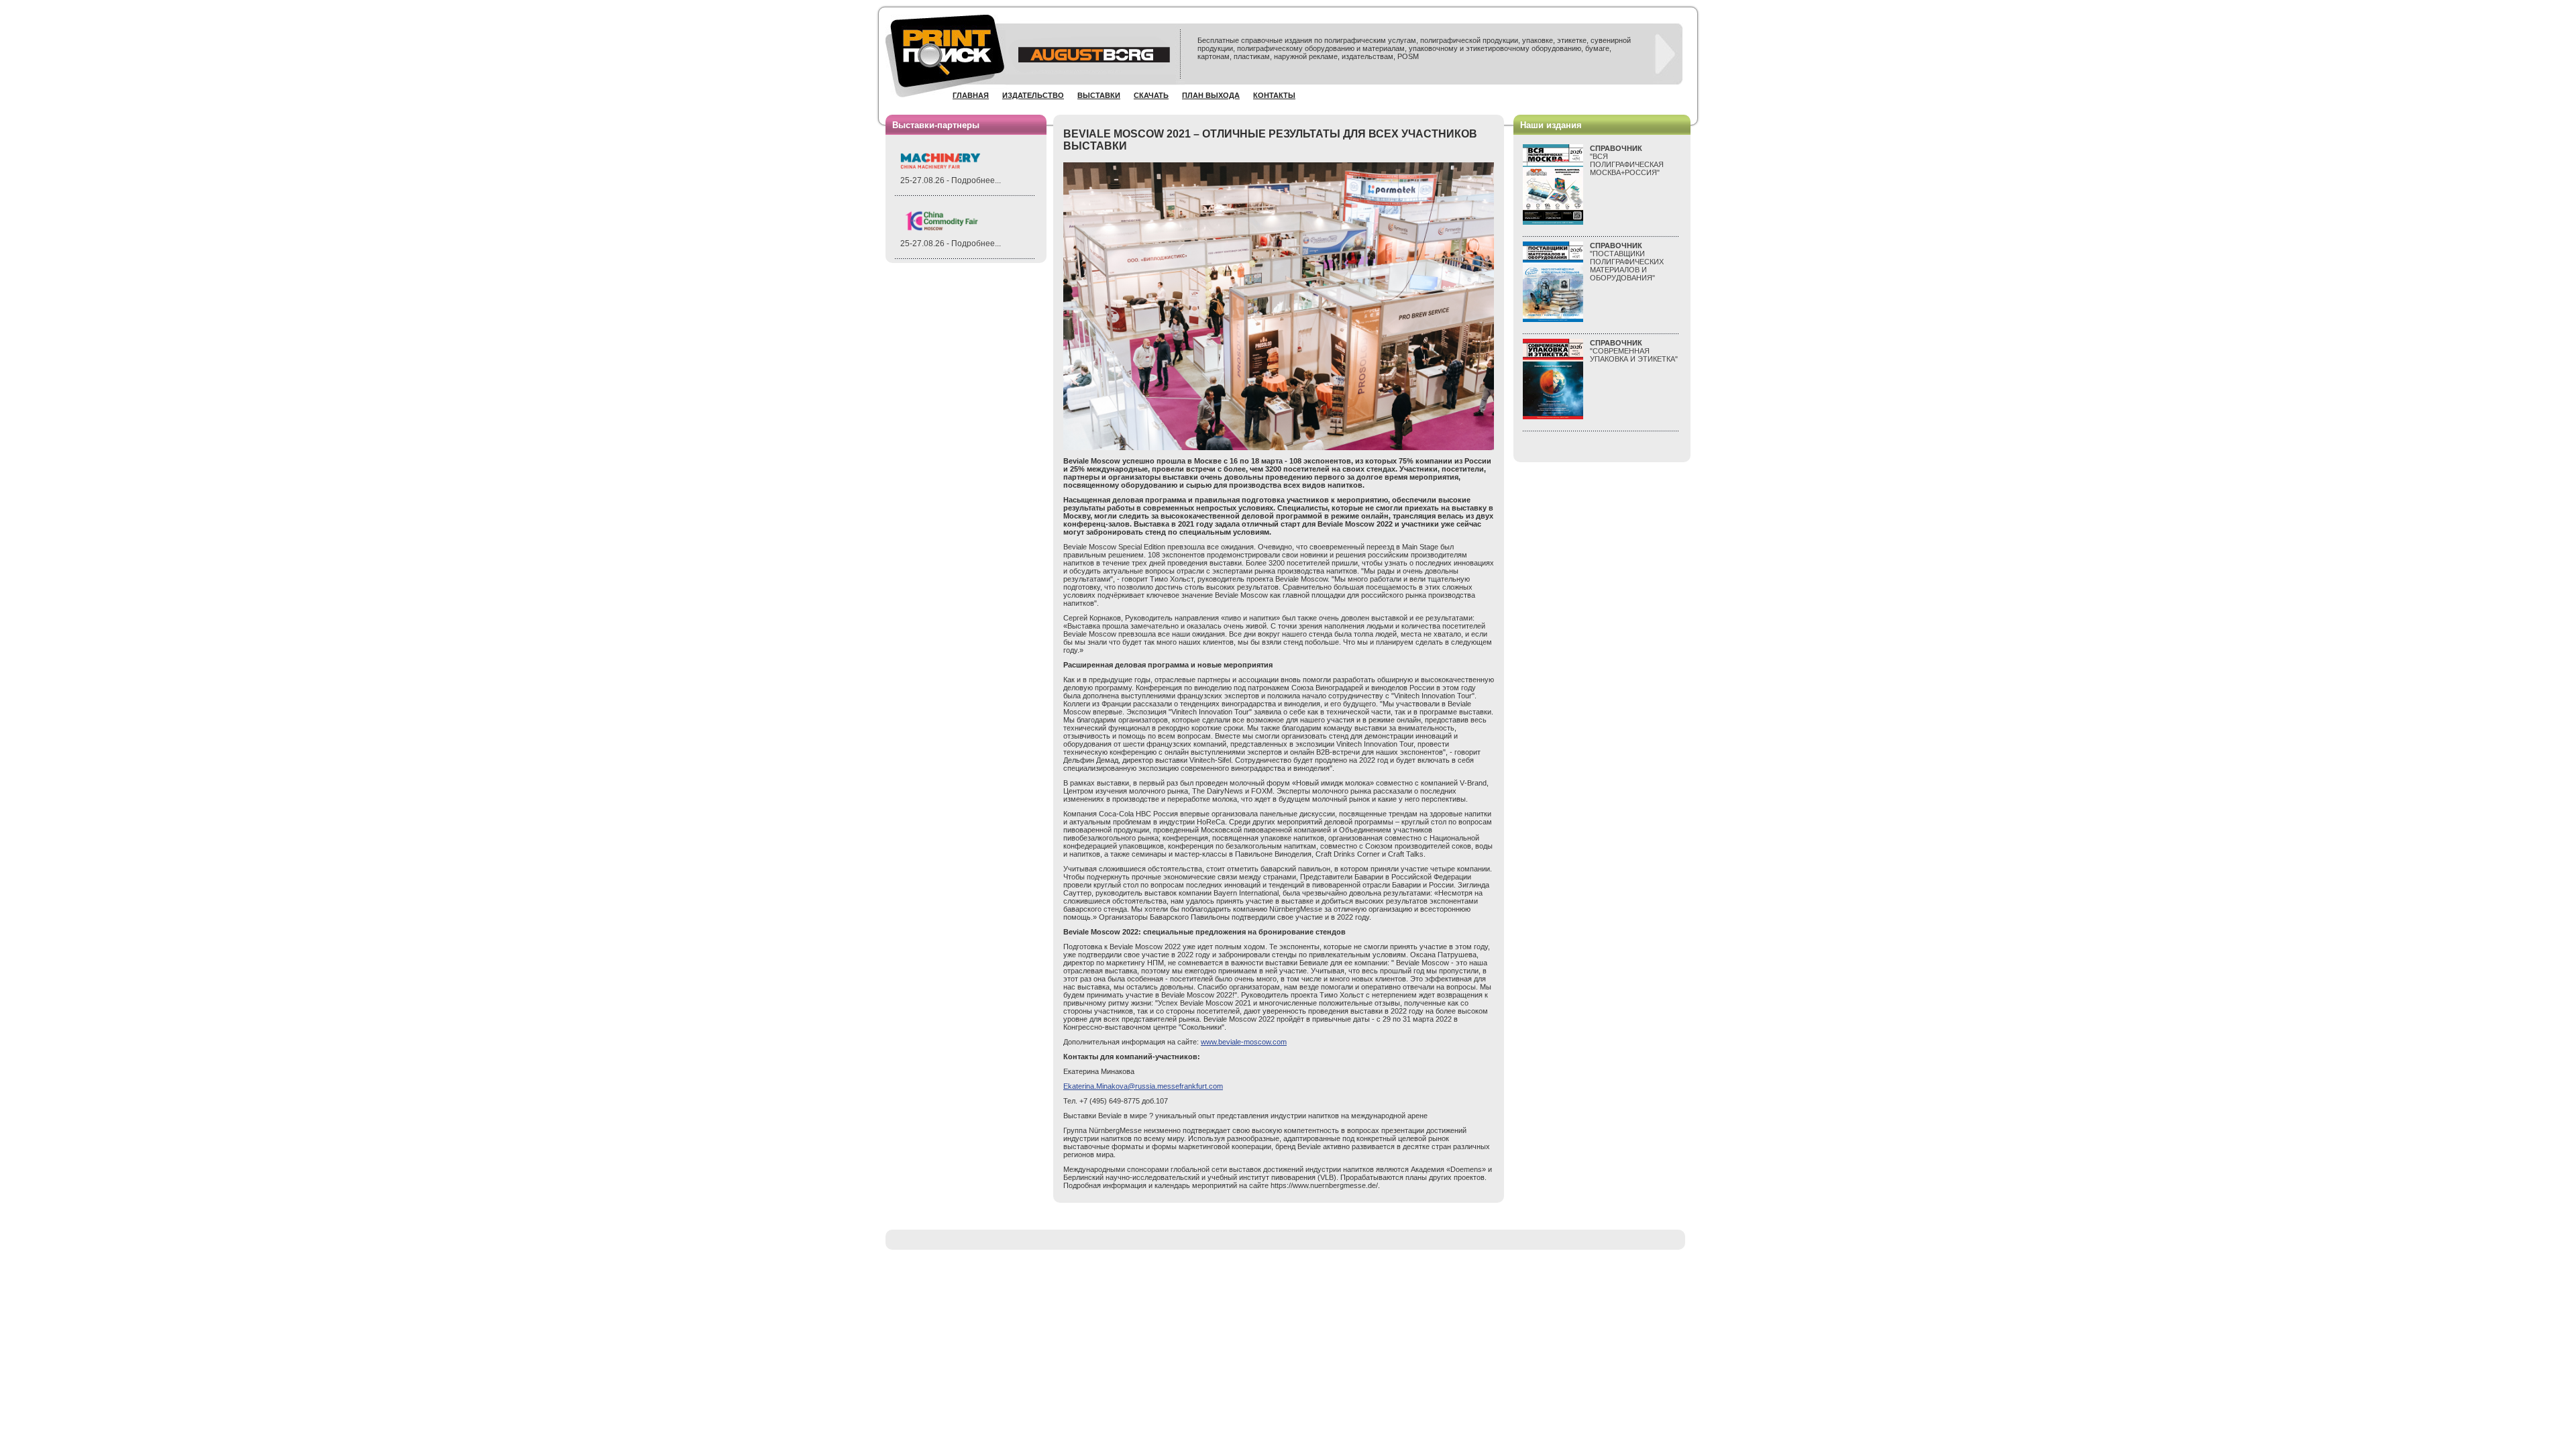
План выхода (1211, 95)
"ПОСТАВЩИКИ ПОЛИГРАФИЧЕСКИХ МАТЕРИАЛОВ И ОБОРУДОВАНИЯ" (1627, 262)
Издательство (1033, 95)
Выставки (1099, 95)
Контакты (1274, 95)
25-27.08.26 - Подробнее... (951, 180)
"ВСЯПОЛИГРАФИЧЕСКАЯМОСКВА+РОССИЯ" (1627, 160)
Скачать (1151, 95)
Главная (971, 95)
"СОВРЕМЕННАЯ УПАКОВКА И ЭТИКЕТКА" (1634, 351)
